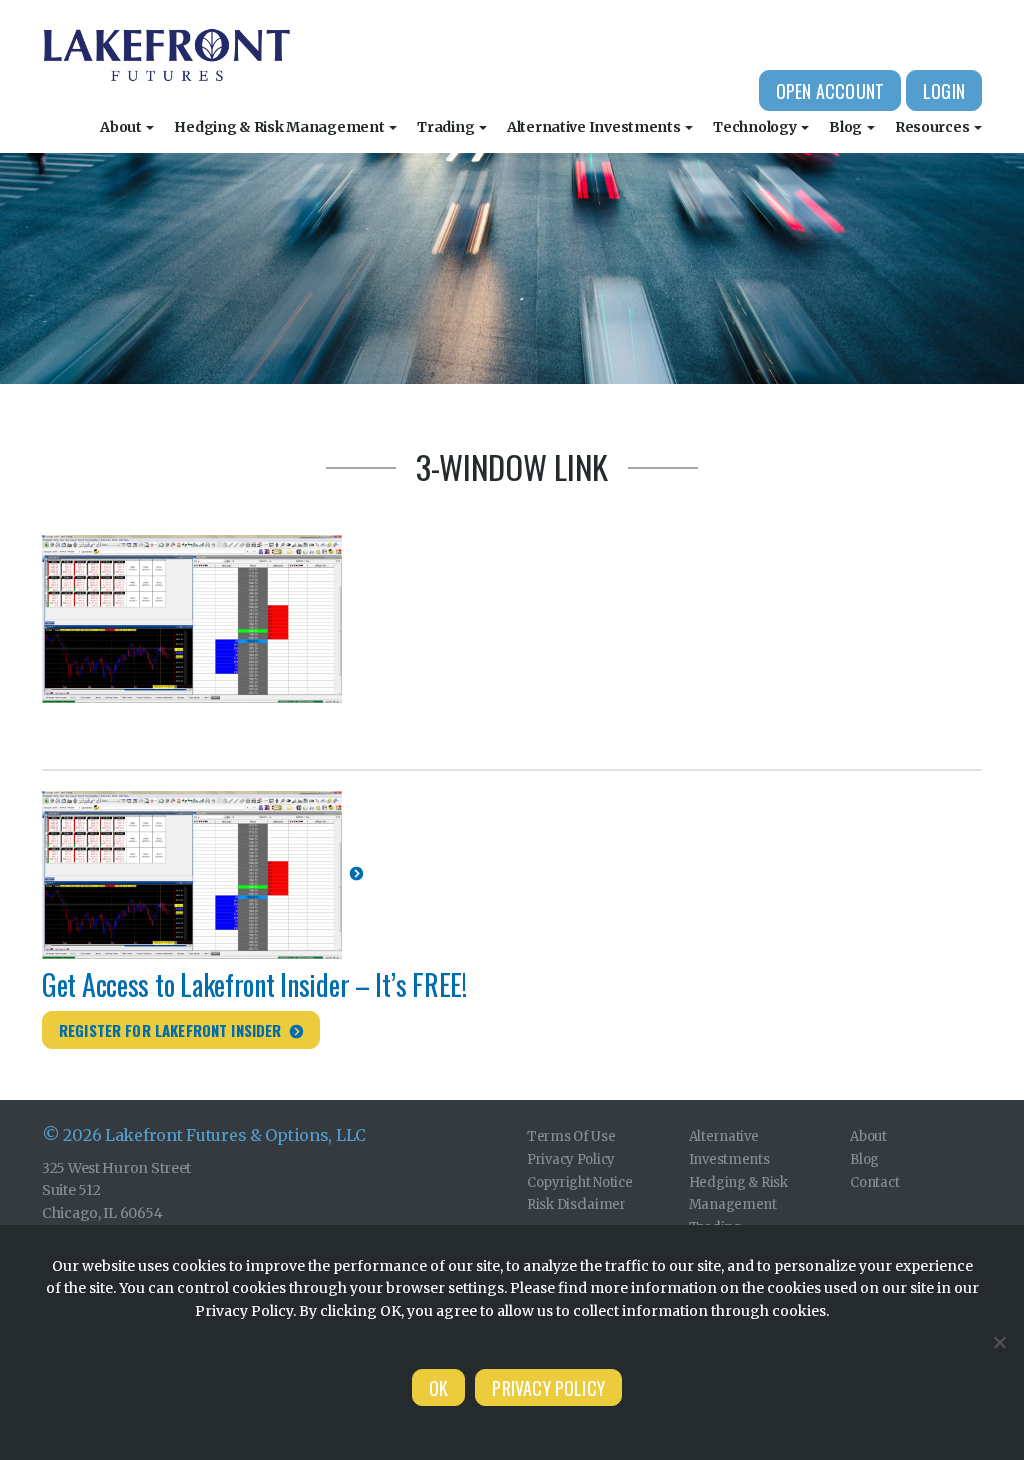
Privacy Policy (571, 1159)
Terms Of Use (571, 1136)
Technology (756, 127)
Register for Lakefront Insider (170, 1030)
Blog (847, 127)
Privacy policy (548, 1388)
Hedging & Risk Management (280, 127)
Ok (438, 1388)
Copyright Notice (580, 1182)
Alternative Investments (595, 127)
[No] (999, 1342)
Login (944, 91)
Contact (874, 1182)
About (122, 127)
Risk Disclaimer (576, 1204)
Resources (933, 127)
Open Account (830, 91)
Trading (447, 127)
